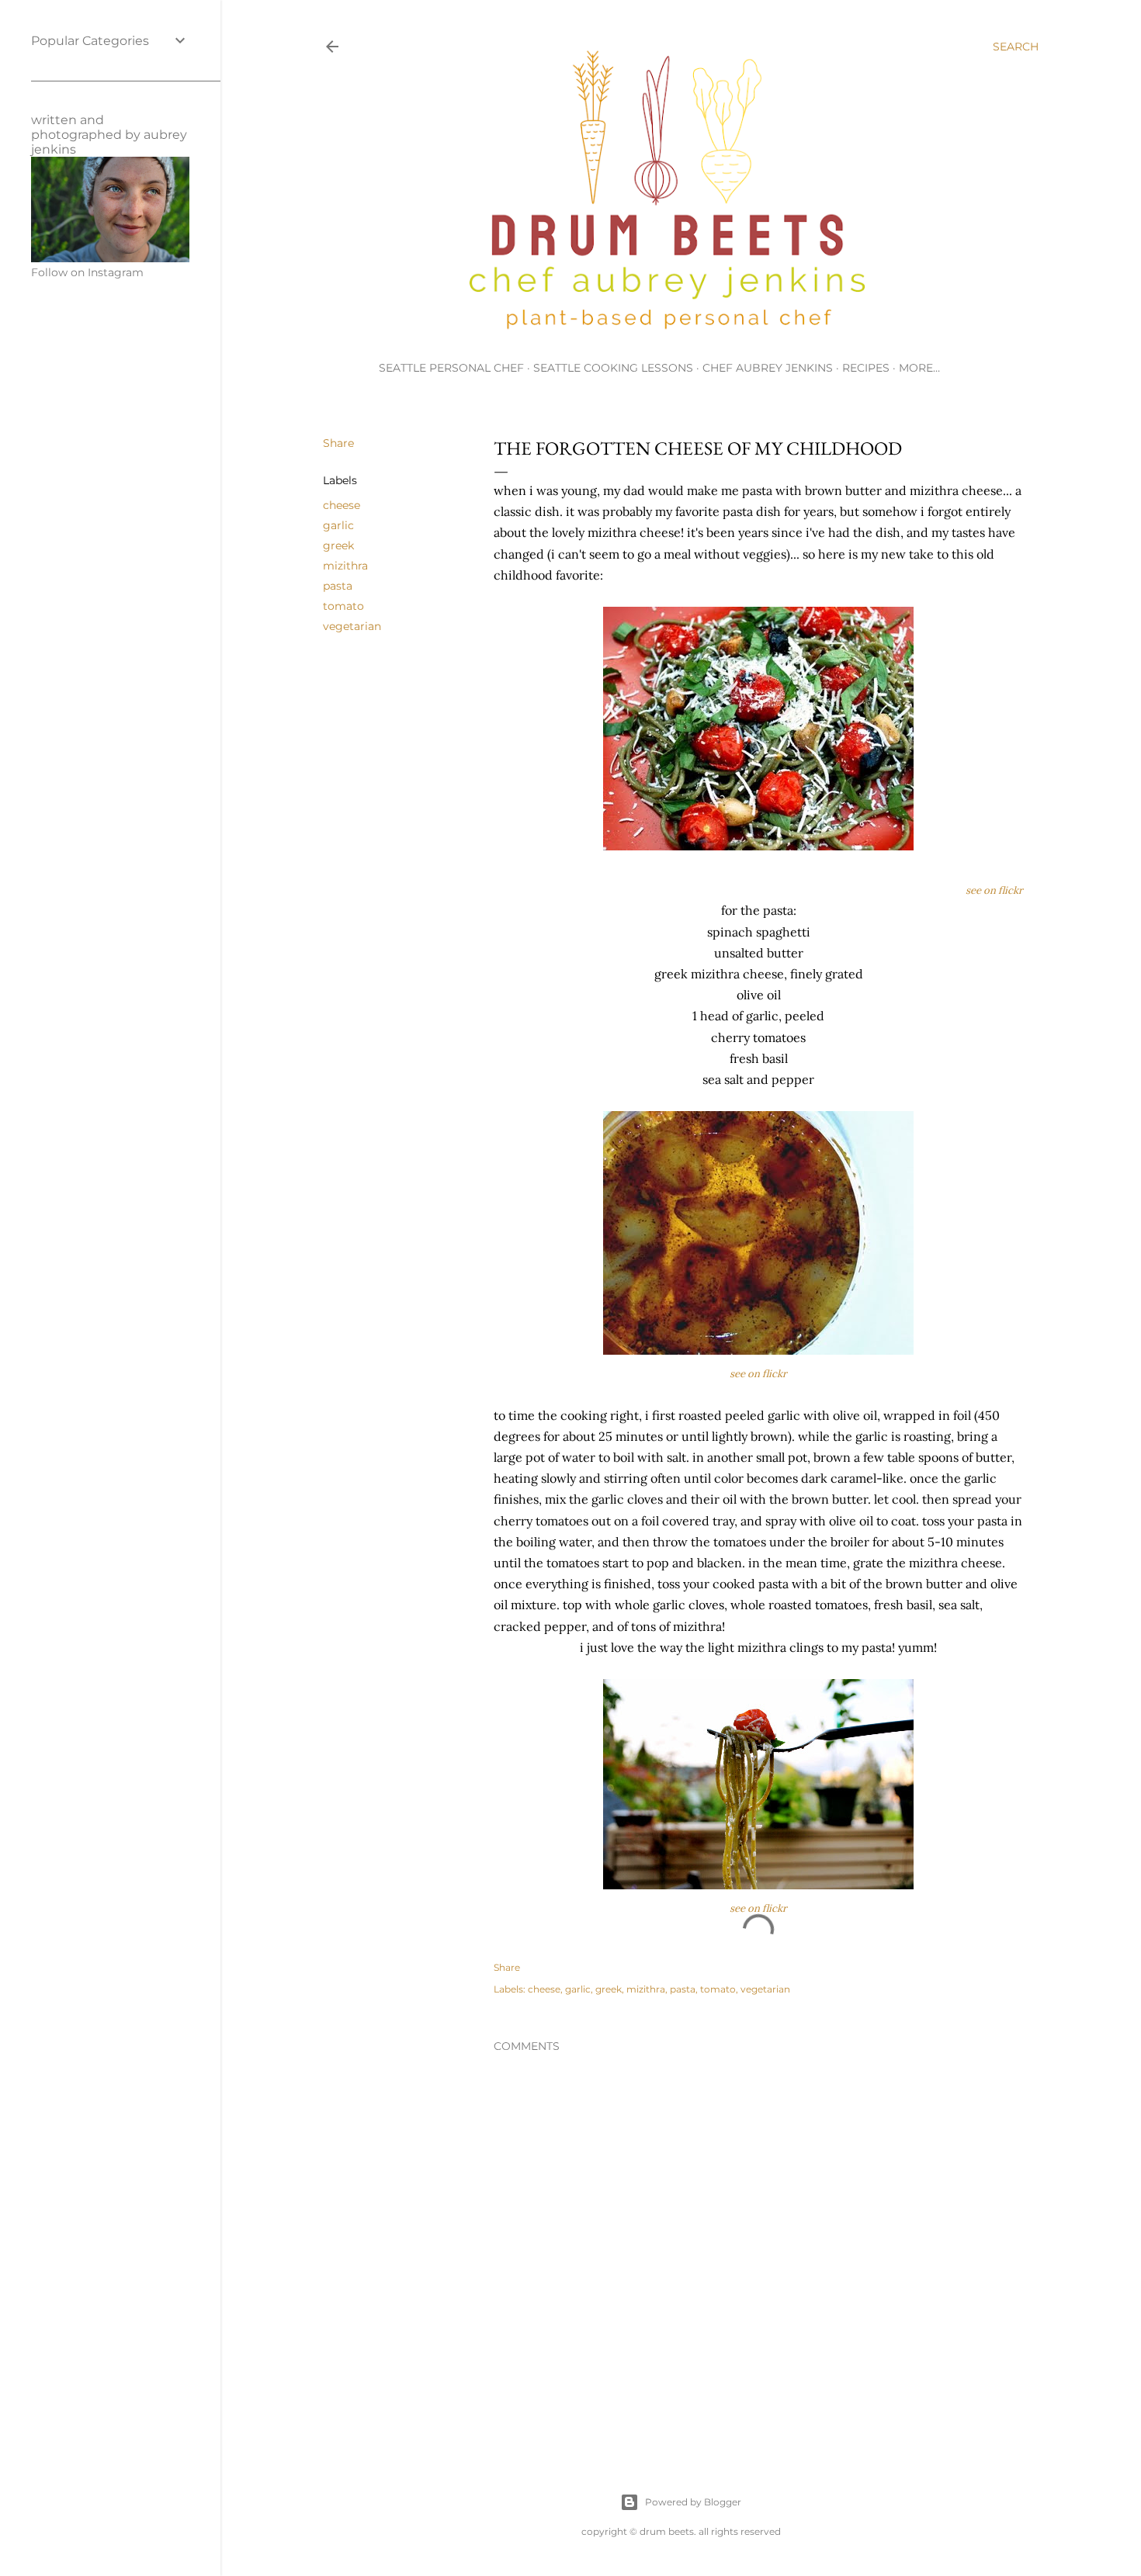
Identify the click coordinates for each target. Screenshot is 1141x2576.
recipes (866, 368)
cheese (342, 505)
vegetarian (352, 626)
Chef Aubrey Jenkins (768, 368)
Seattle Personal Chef (451, 368)
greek (338, 545)
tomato (343, 606)
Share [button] (338, 443)
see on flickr (994, 890)
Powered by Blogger (693, 2502)
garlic (338, 525)
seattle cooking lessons (613, 368)
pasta (338, 586)
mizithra (345, 566)
